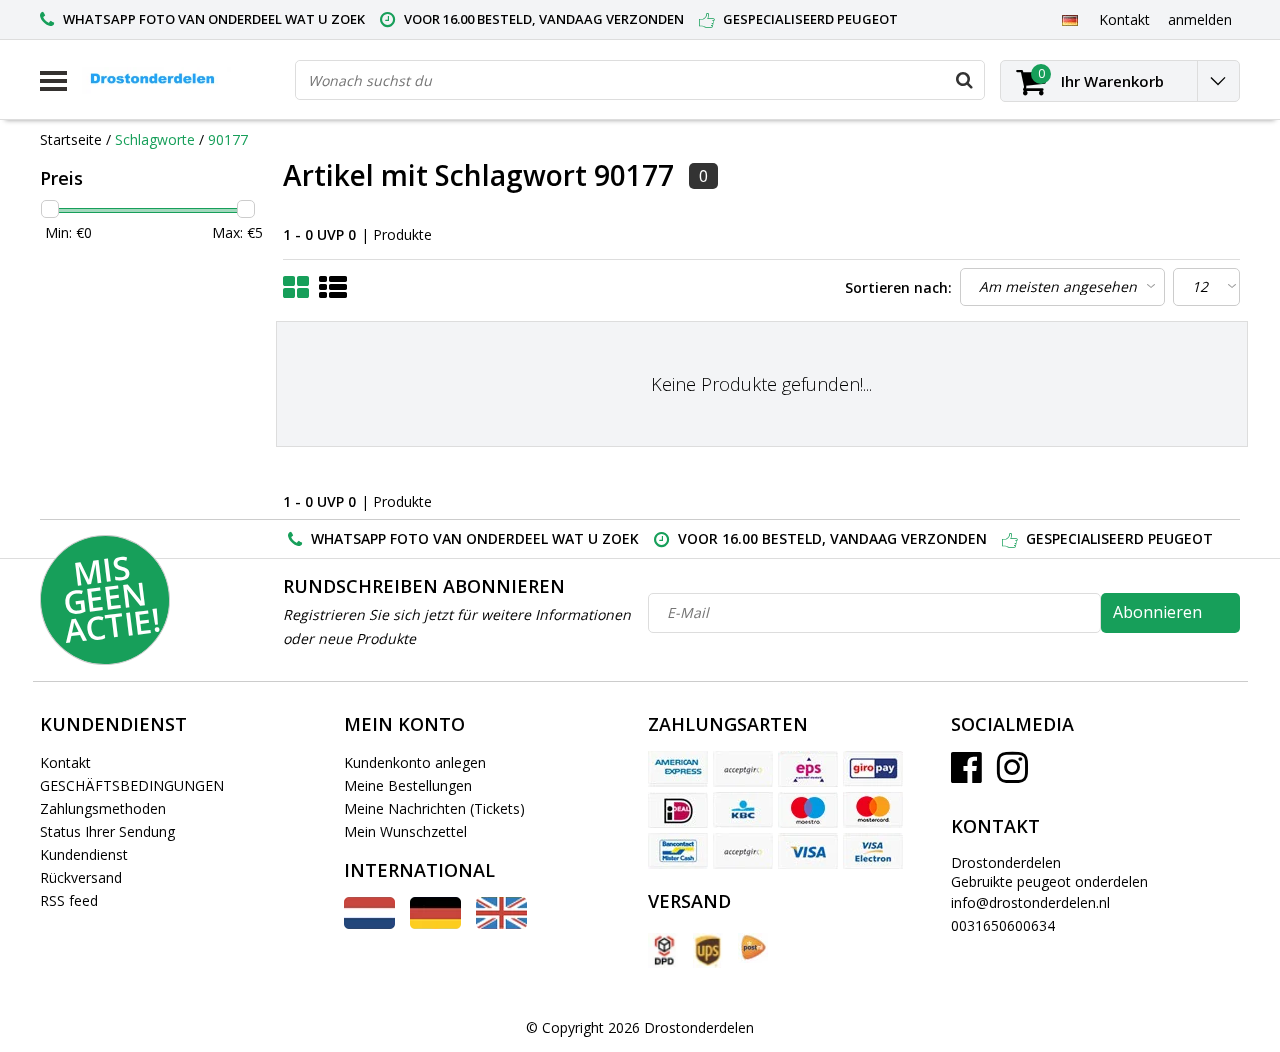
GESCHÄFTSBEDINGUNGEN (132, 785)
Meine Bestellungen (408, 785)
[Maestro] (808, 810)
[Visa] (808, 851)
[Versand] (663, 950)
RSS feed (69, 900)
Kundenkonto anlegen (415, 762)
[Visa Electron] (873, 851)
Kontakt (65, 762)
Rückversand (81, 877)
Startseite (71, 139)
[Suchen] (964, 80)
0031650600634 (1003, 925)
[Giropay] (873, 769)
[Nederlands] (369, 923)
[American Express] (678, 769)
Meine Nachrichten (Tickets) (434, 808)
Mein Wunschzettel (405, 831)
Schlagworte (155, 139)
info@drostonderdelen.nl (1030, 902)
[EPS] (808, 769)
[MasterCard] (873, 810)
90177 (228, 139)
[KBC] (743, 810)
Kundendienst (84, 854)
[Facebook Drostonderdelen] (966, 774)
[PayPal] (743, 851)
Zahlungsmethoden (103, 808)
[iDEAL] (678, 810)
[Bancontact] (678, 851)
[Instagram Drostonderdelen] (1012, 774)
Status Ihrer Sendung (107, 831)
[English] (501, 923)
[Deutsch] (1069, 19)
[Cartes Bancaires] (743, 769)
